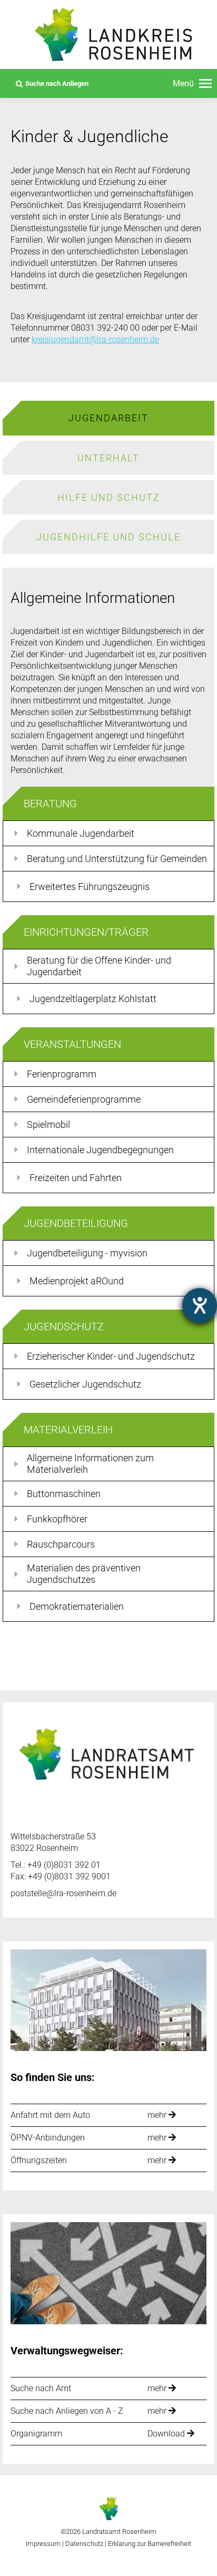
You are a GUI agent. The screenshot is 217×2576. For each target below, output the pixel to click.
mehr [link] (158, 2116)
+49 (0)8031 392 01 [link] (64, 1865)
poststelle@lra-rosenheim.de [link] (63, 1893)
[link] (192, 84)
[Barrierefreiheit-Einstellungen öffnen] (200, 1305)
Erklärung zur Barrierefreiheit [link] (149, 2544)
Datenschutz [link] (84, 2544)
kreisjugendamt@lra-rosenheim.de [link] (95, 339)
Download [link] (167, 2434)
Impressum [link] (43, 2544)
